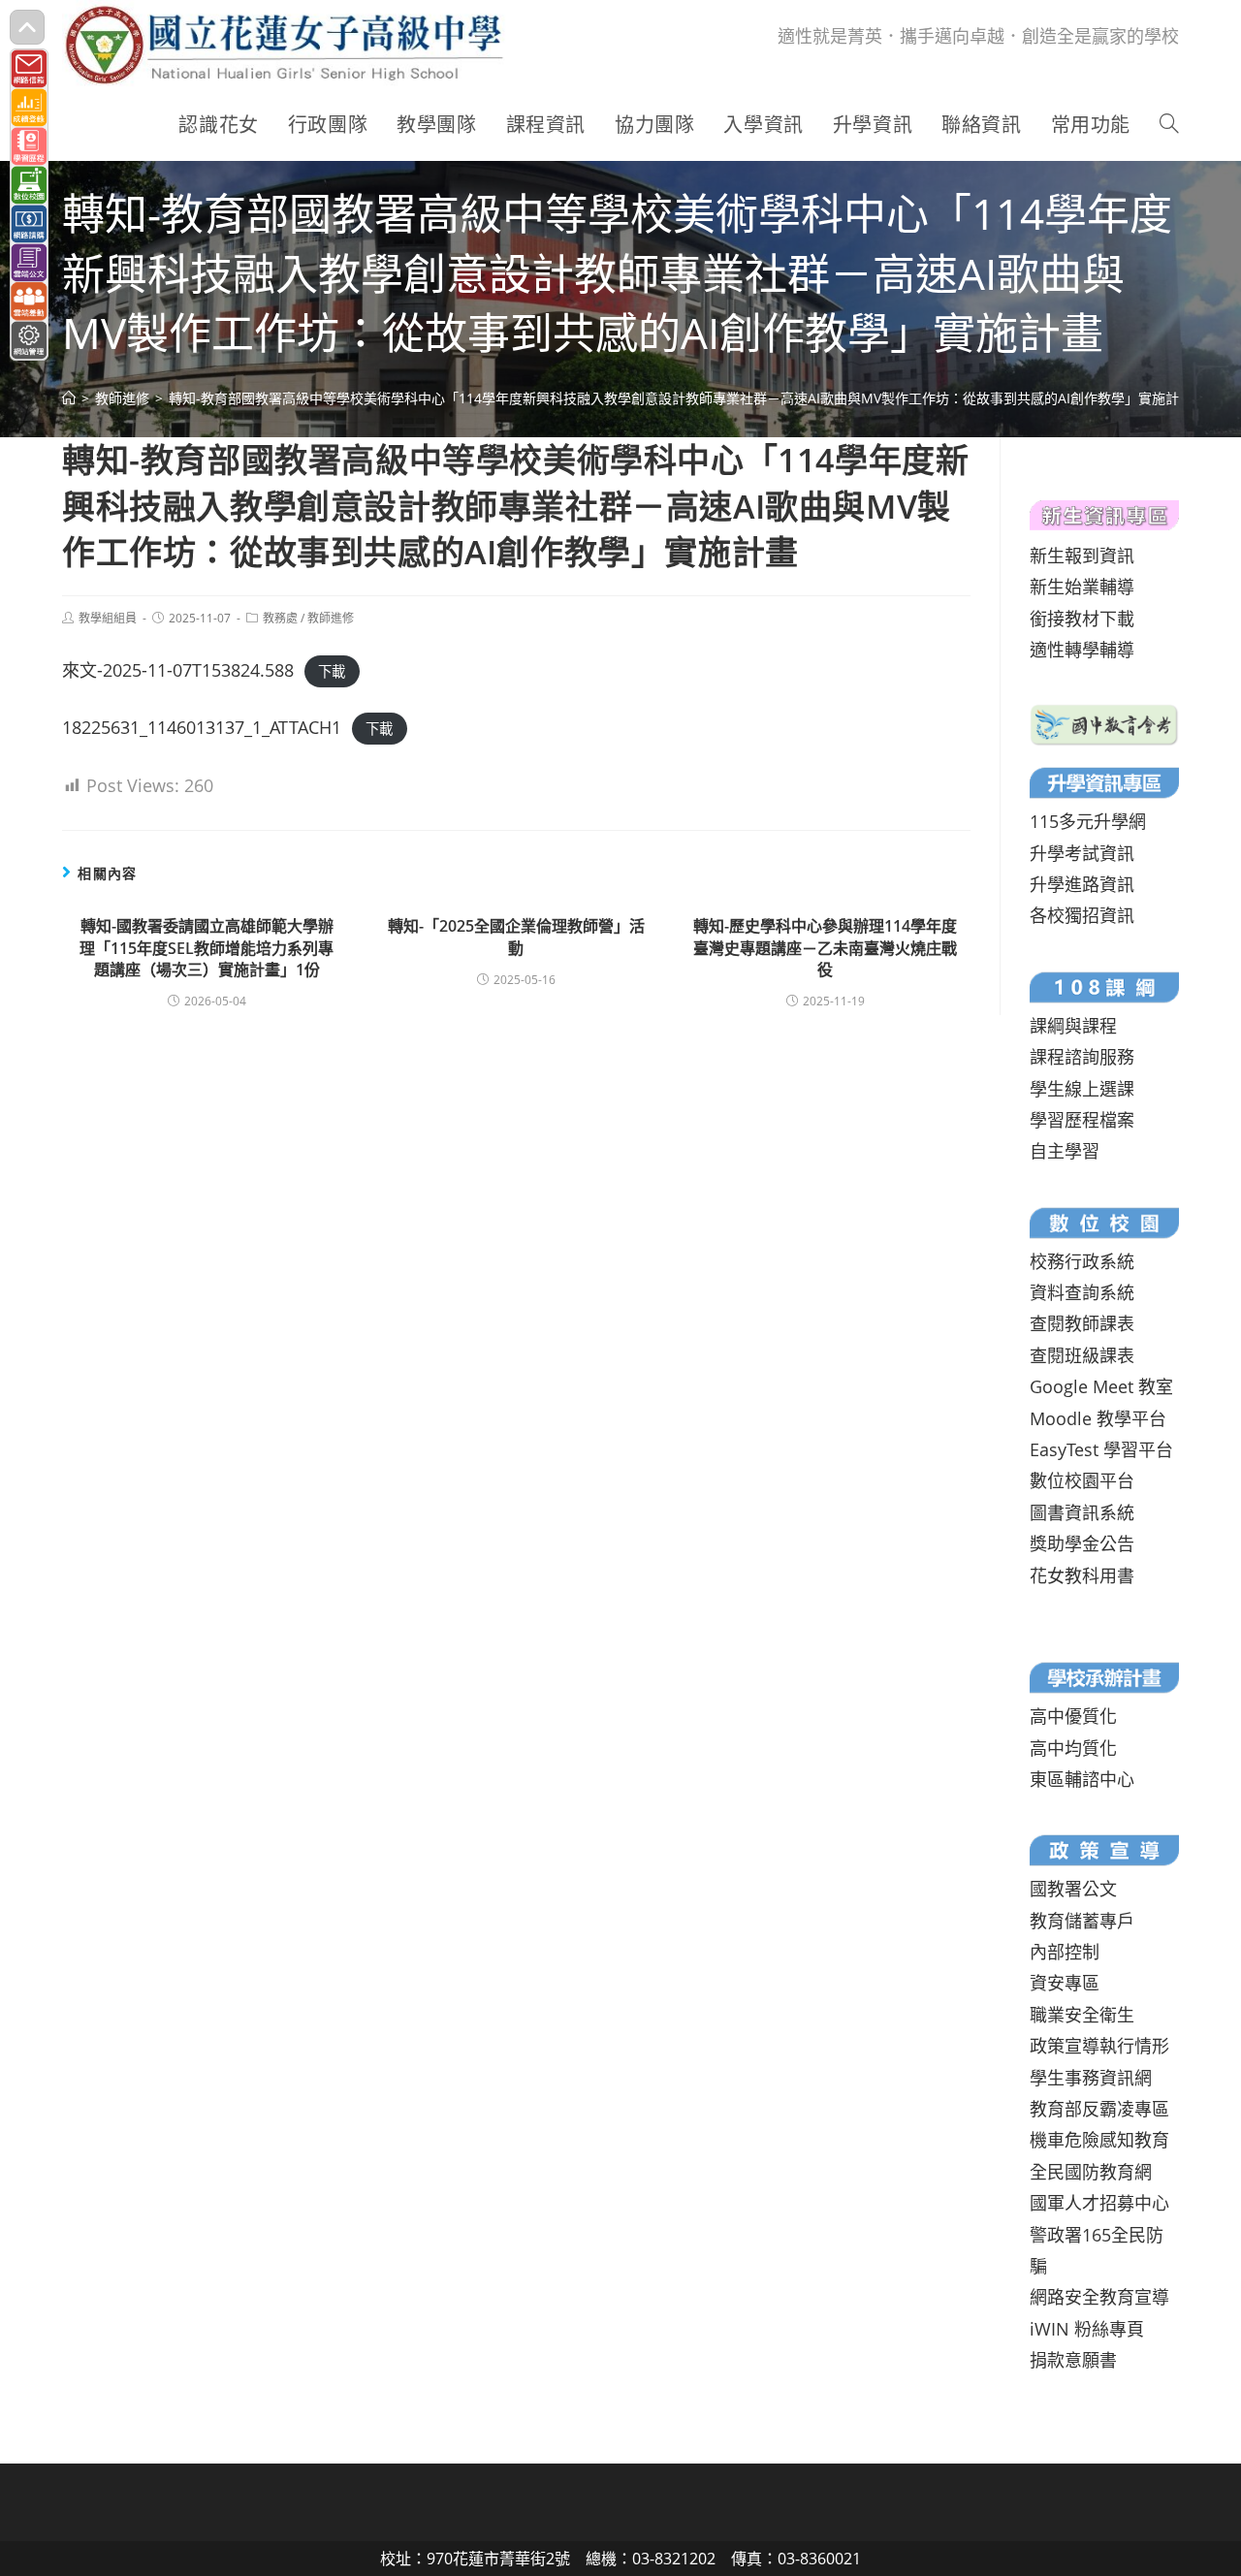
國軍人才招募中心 (1099, 2203)
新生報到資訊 (1082, 556)
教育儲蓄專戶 (1082, 1921)
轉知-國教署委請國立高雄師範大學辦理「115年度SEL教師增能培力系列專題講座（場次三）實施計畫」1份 (207, 948)
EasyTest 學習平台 (1101, 1449)
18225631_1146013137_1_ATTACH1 (202, 727)
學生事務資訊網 (1091, 2078)
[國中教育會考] (1104, 723)
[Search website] (1169, 125)
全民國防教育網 (1091, 2172)
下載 (332, 671)
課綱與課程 (1073, 1026)
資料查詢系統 (1082, 1292)
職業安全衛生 (1082, 2015)
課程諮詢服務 (1082, 1057)
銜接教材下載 (1082, 619)
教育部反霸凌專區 (1099, 2109)
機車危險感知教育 (1099, 2140)
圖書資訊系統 (1082, 1512)
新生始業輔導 (1082, 587)
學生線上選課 (1082, 1089)
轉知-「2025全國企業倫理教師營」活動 (516, 937)
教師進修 (331, 618)
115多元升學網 (1088, 821)
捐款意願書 (1073, 2360)
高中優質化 (1073, 1716)
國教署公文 (1073, 1889)
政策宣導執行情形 (1099, 2046)
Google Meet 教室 (1101, 1386)
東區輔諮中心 (1082, 1779)
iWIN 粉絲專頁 (1087, 2329)
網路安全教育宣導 (1099, 2297)
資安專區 (1065, 1983)
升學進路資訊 (1082, 884)
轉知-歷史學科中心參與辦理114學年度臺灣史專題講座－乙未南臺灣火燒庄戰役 (825, 948)
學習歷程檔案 (1082, 1120)
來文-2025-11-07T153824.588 (178, 670)
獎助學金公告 (1082, 1543)
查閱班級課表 (1082, 1355)
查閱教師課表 (1082, 1323)
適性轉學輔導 (1082, 650)
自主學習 (1065, 1151)
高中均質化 (1073, 1748)
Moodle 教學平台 (1098, 1418)
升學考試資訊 (1082, 853)
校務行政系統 (1082, 1261)
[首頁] (69, 398)
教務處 (280, 618)
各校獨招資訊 (1082, 915)
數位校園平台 (1082, 1480)
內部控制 (1065, 1952)
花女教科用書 (1082, 1575)
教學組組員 (108, 618)
